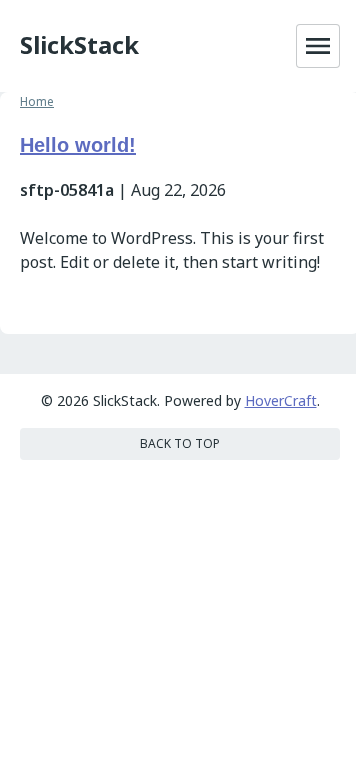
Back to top (180, 443)
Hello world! (78, 145)
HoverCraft (281, 400)
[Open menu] (318, 46)
